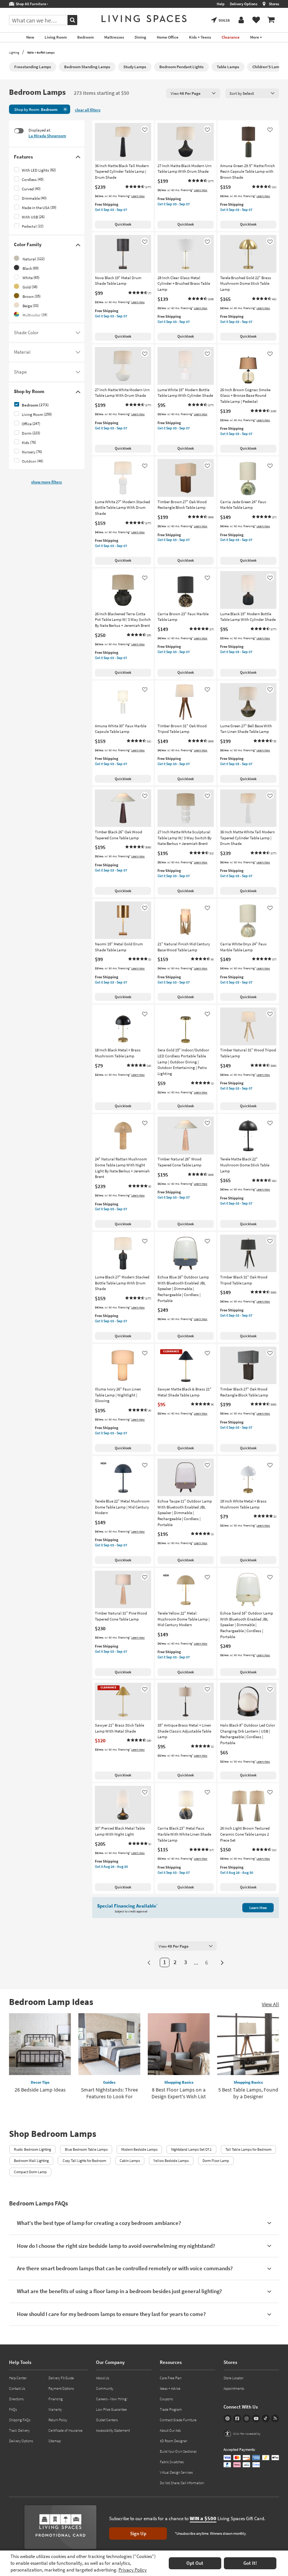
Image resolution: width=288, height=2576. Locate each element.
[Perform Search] (72, 20)
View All (270, 2004)
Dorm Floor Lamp (216, 2161)
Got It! (250, 2563)
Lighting (14, 52)
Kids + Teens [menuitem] (200, 37)
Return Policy (58, 2420)
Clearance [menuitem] (231, 37)
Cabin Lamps (130, 2161)
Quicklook (123, 224)
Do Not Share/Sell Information (182, 2483)
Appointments (234, 2388)
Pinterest (227, 2418)
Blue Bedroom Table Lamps (86, 2149)
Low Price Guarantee (111, 2409)
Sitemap (55, 2441)
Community (105, 2388)
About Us (103, 2378)
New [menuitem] (30, 37)
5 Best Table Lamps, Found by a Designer (248, 2093)
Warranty (55, 2409)
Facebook (237, 2418)
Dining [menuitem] (140, 37)
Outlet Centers (107, 2420)
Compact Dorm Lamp (30, 2172)
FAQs (13, 2409)
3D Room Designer (173, 2441)
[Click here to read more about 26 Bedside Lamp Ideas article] (40, 2044)
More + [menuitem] (256, 37)
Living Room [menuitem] (56, 37)
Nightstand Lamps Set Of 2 (191, 2149)
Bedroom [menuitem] (85, 37)
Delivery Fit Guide (61, 2378)
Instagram (247, 2418)
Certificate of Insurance (65, 2430)
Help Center (18, 2378)
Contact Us (17, 2388)
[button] (138, 187)
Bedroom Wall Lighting (31, 2161)
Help (221, 4)
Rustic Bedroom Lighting (32, 2149)
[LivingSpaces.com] (144, 19)
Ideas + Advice (170, 2388)
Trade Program (171, 2409)
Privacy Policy (133, 2570)
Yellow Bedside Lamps (171, 2161)
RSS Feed (275, 2418)
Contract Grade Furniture (178, 2420)
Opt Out (195, 2563)
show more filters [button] (46, 482)
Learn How (138, 196)
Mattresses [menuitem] (114, 37)
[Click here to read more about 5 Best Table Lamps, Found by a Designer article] (248, 2044)
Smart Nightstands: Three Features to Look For (109, 2093)
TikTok (266, 2418)
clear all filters (88, 110)
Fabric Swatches (172, 2462)
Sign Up (138, 2533)
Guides (109, 2082)
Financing (55, 2399)
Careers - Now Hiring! (112, 2399)
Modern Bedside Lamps (139, 2149)
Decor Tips (40, 2082)
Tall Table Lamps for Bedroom (248, 2149)
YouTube (256, 2418)
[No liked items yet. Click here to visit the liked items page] (256, 20)
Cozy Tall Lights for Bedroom (84, 2161)
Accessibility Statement (113, 2430)
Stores (274, 4)
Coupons (166, 2399)
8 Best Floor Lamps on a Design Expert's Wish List (179, 2093)
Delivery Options (244, 4)
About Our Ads (170, 2430)
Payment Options (61, 2388)
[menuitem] (271, 20)
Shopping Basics (179, 2082)
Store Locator (233, 2378)
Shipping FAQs (20, 2420)
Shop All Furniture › (31, 4)
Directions (16, 2399)
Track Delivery (19, 2430)
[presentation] (193, 93)
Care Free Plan (171, 2378)
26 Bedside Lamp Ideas (40, 2090)
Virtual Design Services (176, 2472)
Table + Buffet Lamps (41, 52)
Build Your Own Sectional (178, 2451)
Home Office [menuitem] (168, 37)
